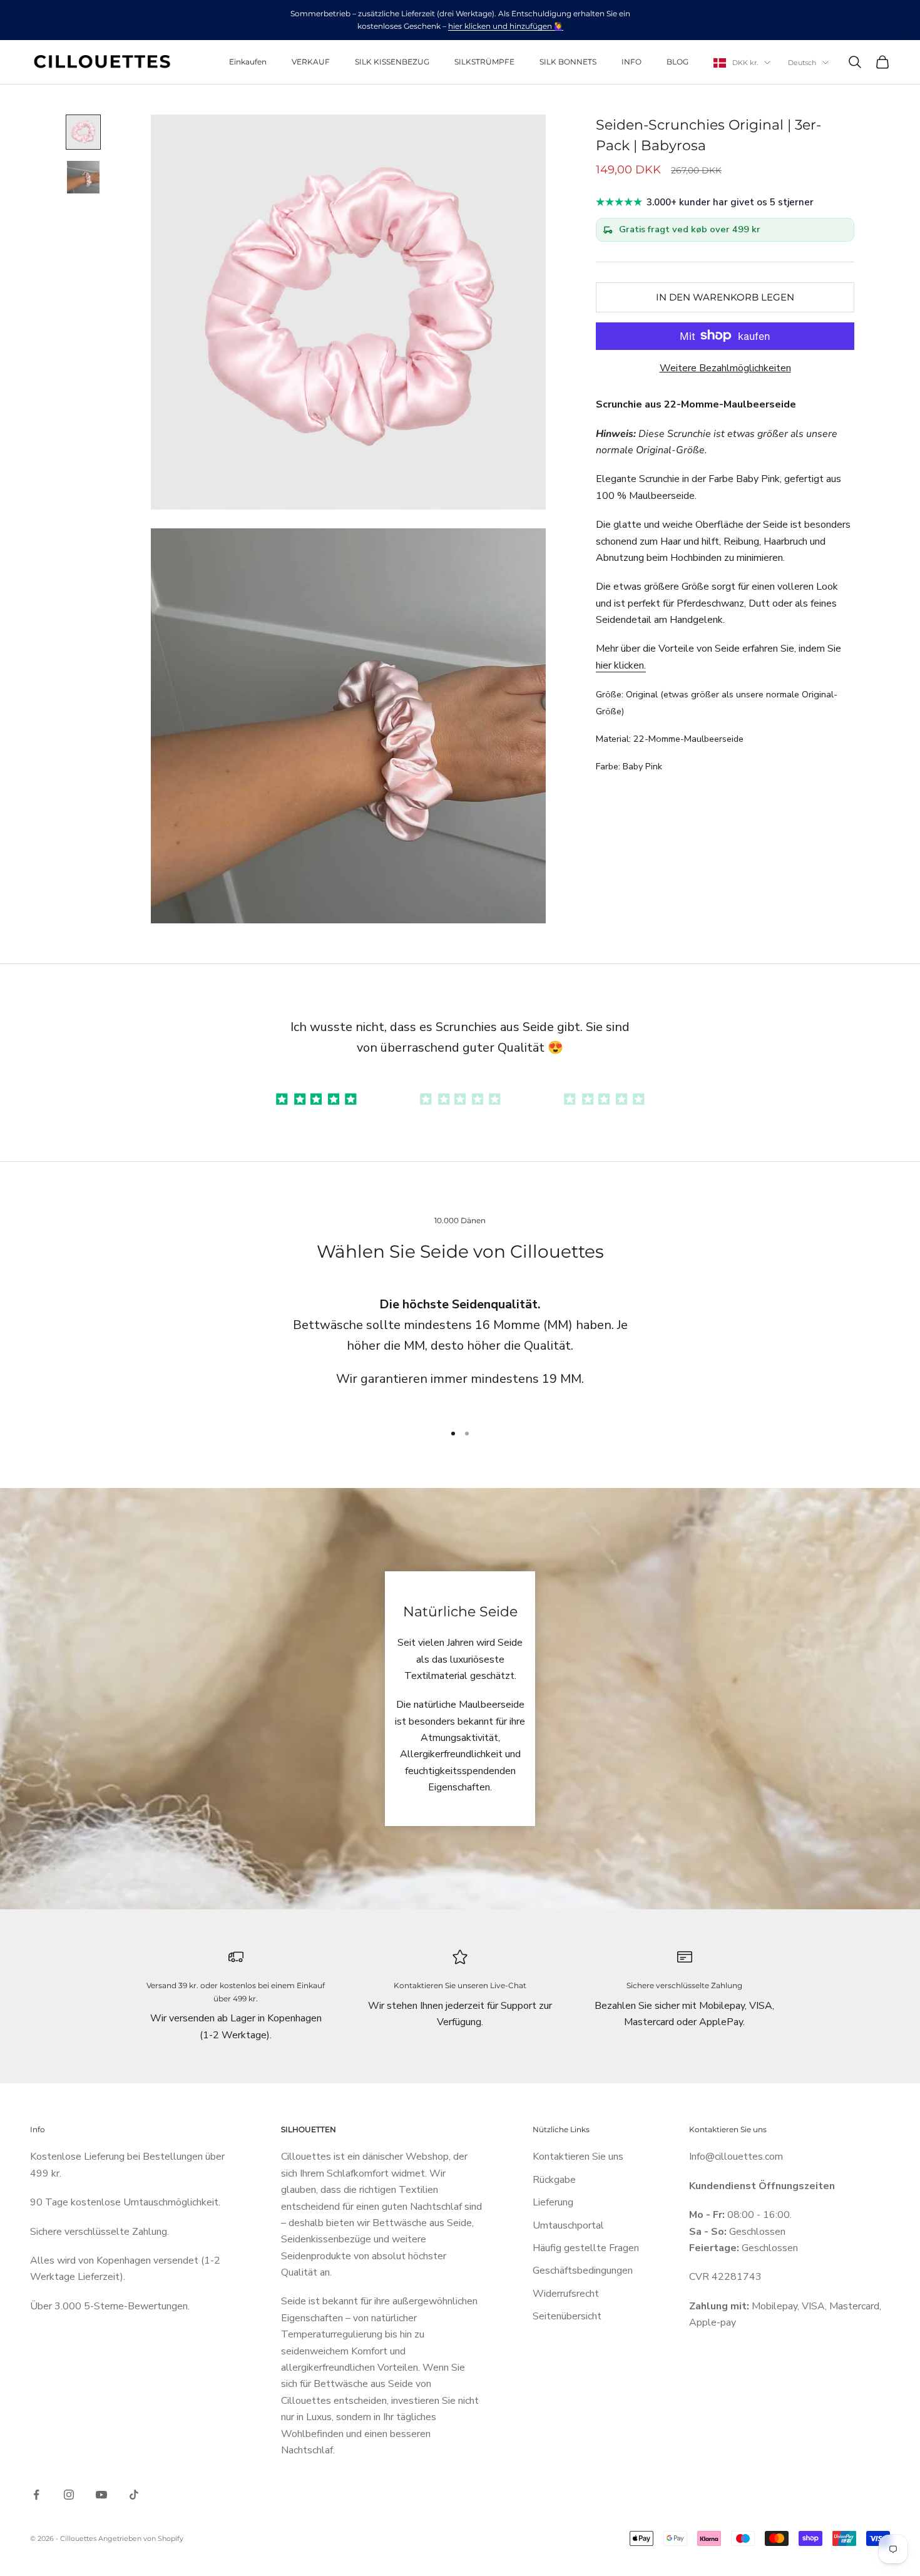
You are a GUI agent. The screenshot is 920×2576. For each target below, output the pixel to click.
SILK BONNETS (568, 62)
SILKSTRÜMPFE (484, 62)
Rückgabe (554, 2180)
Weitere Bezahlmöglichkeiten (725, 367)
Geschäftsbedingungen (583, 2271)
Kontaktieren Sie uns (578, 2157)
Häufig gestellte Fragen (586, 2248)
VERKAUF (311, 62)
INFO (631, 62)
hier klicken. (621, 665)
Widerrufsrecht (566, 2294)
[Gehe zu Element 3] (604, 1098)
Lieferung (553, 2202)
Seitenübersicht (567, 2316)
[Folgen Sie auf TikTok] (134, 2495)
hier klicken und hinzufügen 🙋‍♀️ (506, 26)
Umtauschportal (568, 2225)
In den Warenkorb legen (725, 296)
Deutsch (802, 63)
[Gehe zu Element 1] (83, 132)
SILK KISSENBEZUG (392, 62)
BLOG (677, 62)
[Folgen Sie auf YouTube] (101, 2495)
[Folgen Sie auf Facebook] (36, 2495)
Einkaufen (248, 62)
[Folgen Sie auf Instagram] (69, 2495)
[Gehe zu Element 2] (83, 177)
